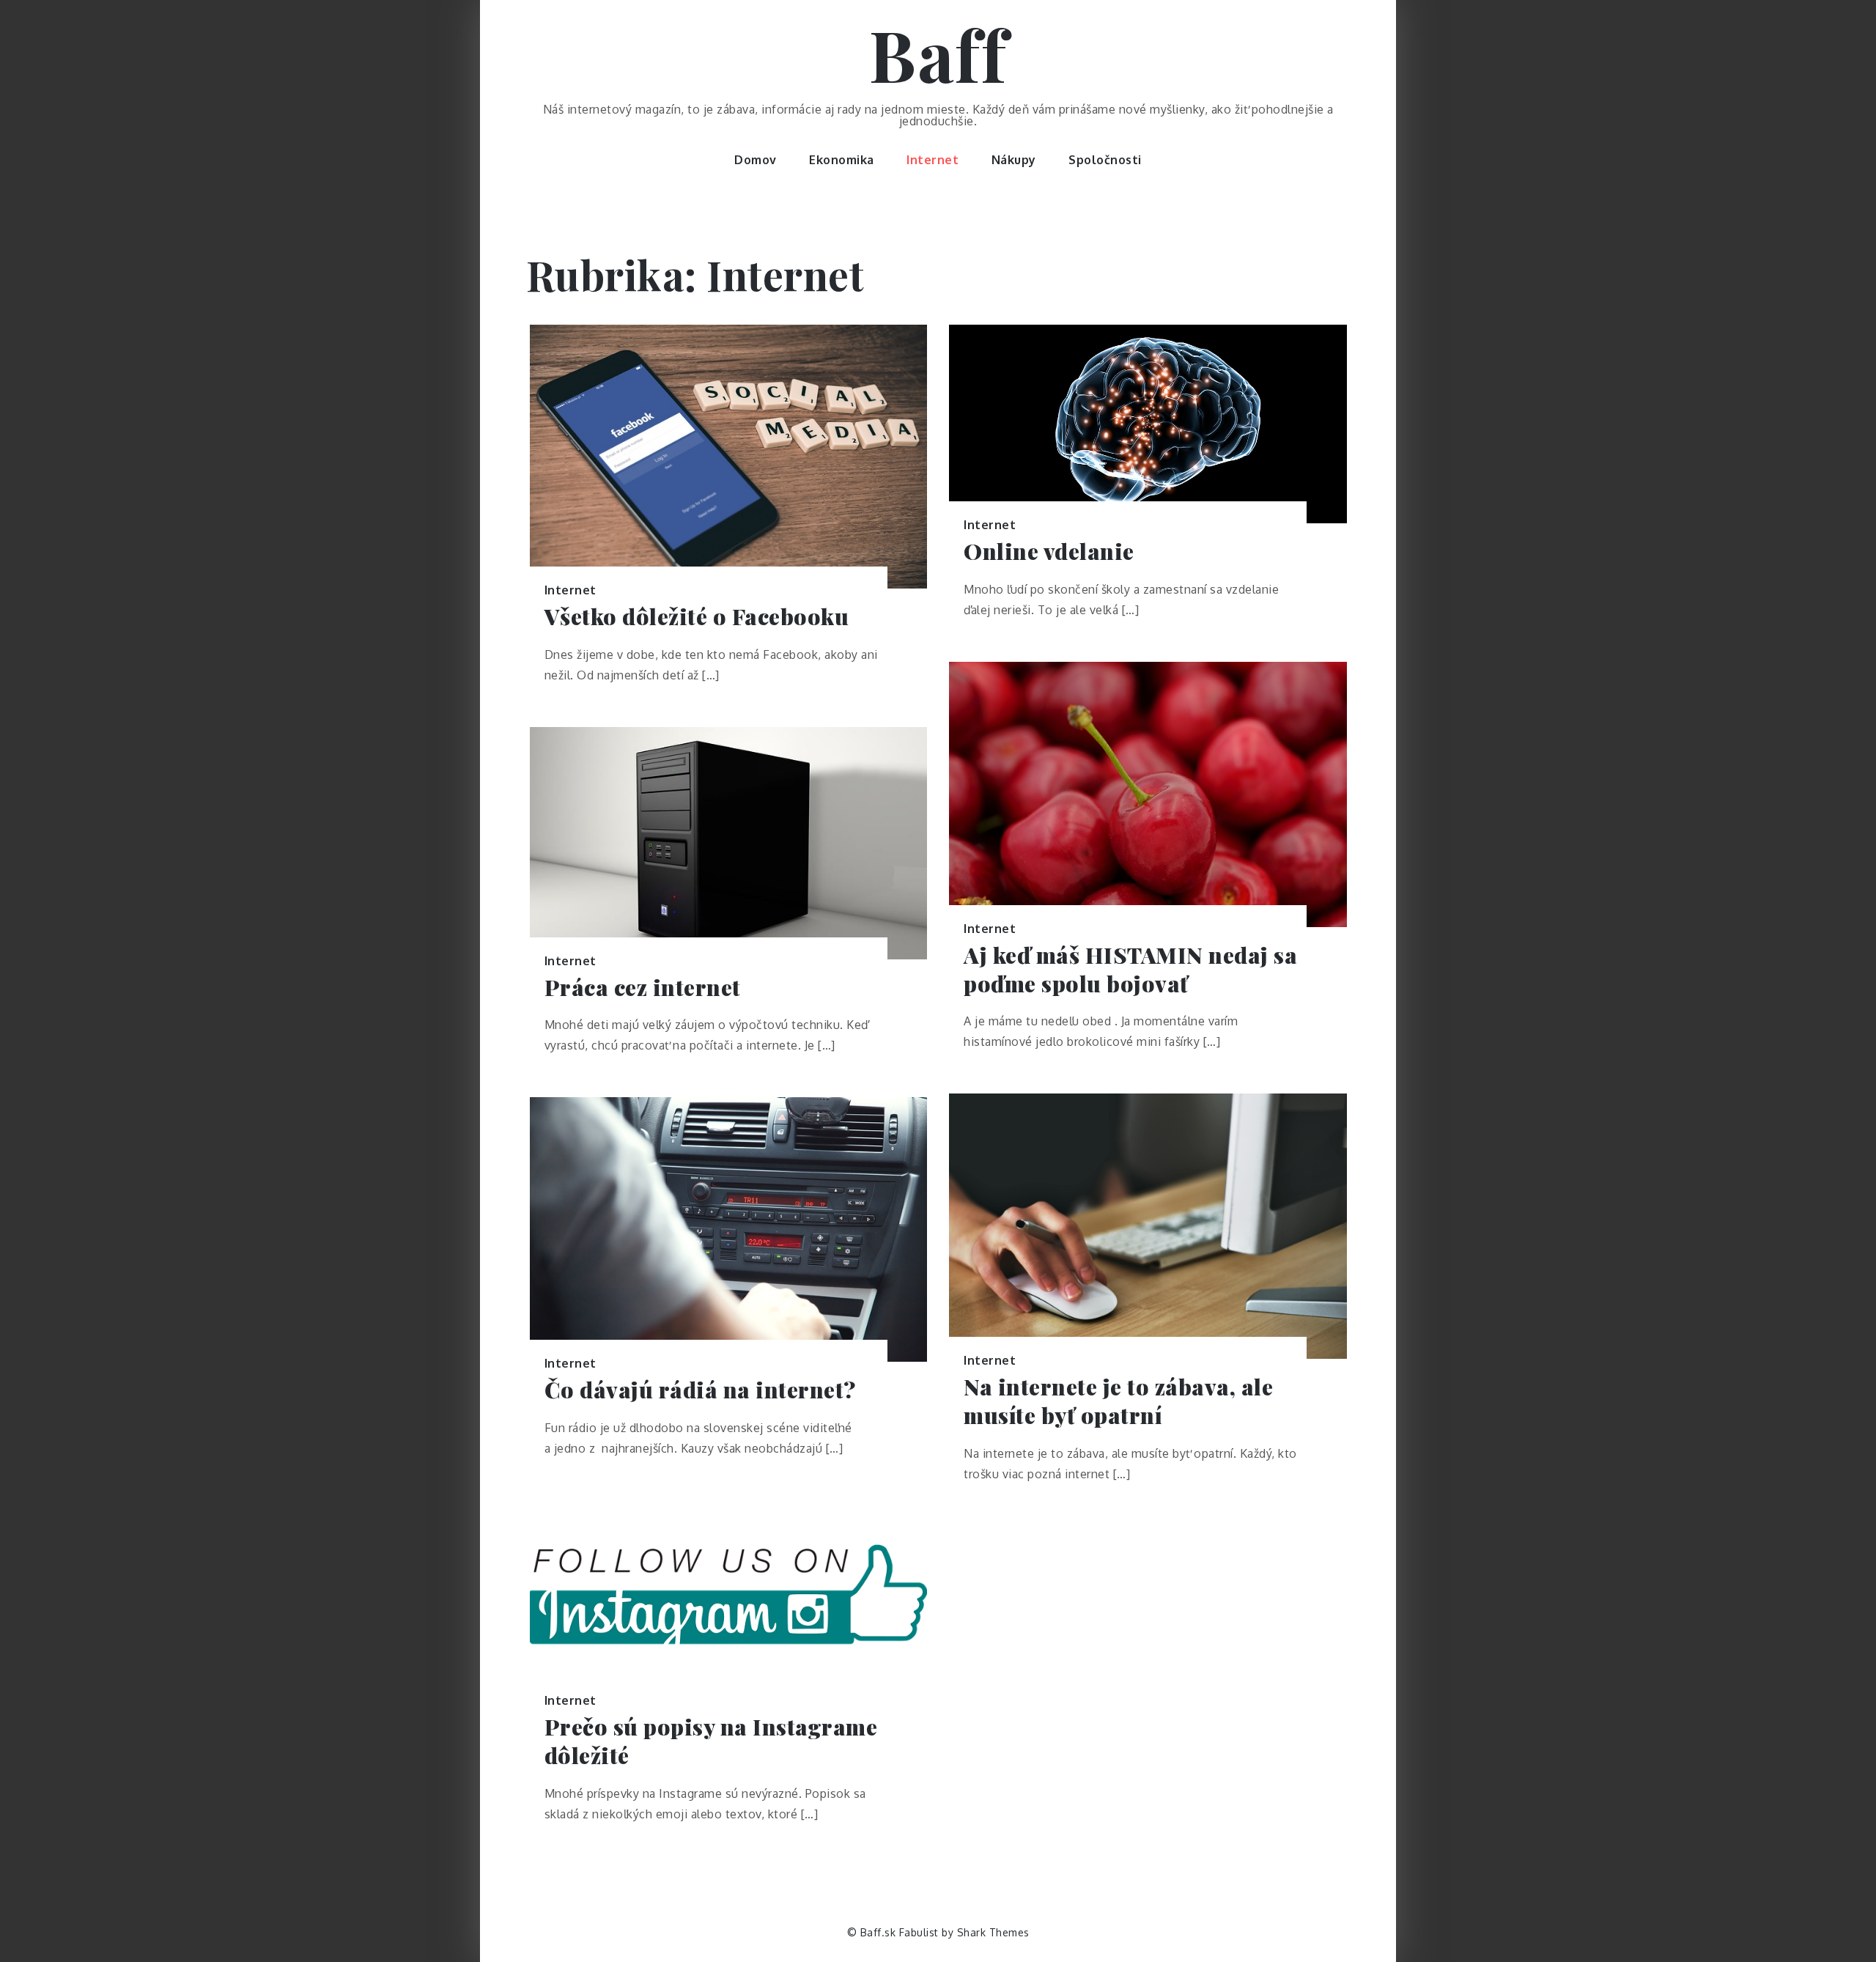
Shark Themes (993, 1932)
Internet (933, 160)
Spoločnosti (1105, 160)
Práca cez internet (643, 988)
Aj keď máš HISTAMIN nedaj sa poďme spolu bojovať (1130, 970)
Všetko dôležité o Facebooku (697, 617)
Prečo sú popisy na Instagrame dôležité (711, 1741)
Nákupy (1014, 160)
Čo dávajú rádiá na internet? (700, 1390)
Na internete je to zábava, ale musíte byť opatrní (1118, 1401)
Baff (938, 54)
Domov (756, 160)
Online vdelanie (1049, 552)
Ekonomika (842, 160)
